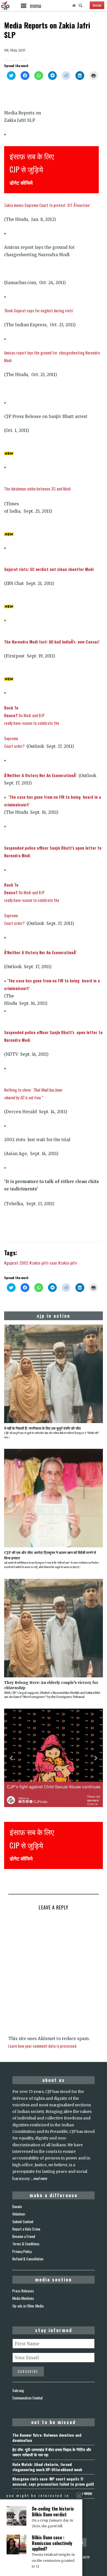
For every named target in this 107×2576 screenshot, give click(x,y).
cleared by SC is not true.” (23, 1097)
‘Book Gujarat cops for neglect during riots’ (39, 310)
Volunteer (19, 2214)
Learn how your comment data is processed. (43, 2046)
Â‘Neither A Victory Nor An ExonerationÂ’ (41, 775)
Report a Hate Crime (26, 2229)
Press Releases (23, 2291)
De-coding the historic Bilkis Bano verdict (53, 2512)
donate (97, 5)
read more (40, 2178)
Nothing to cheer (33, 1090)
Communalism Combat (28, 2398)
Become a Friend (24, 2236)
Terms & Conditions (26, 2244)
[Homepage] (74, 5)
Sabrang (18, 2390)
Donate (17, 2206)
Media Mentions (23, 2298)
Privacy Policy (22, 2251)
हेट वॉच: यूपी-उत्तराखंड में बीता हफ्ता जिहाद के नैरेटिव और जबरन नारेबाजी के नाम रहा (52, 2452)
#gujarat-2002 (16, 1263)
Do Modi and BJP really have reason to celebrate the (32, 715)
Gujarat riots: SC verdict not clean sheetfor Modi (49, 569)
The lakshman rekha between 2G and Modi (37, 489)
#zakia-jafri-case (43, 1263)
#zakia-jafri (68, 1263)
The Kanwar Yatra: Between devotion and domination (47, 2437)
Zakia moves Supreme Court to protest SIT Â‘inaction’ (47, 205)
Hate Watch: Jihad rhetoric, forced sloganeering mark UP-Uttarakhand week (47, 2467)
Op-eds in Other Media (28, 2306)
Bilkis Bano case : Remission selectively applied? (52, 2543)
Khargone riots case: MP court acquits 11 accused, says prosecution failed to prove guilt (53, 2481)
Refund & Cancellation (28, 2259)
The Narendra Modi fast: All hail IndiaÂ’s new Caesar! (52, 642)
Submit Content (23, 2222)
